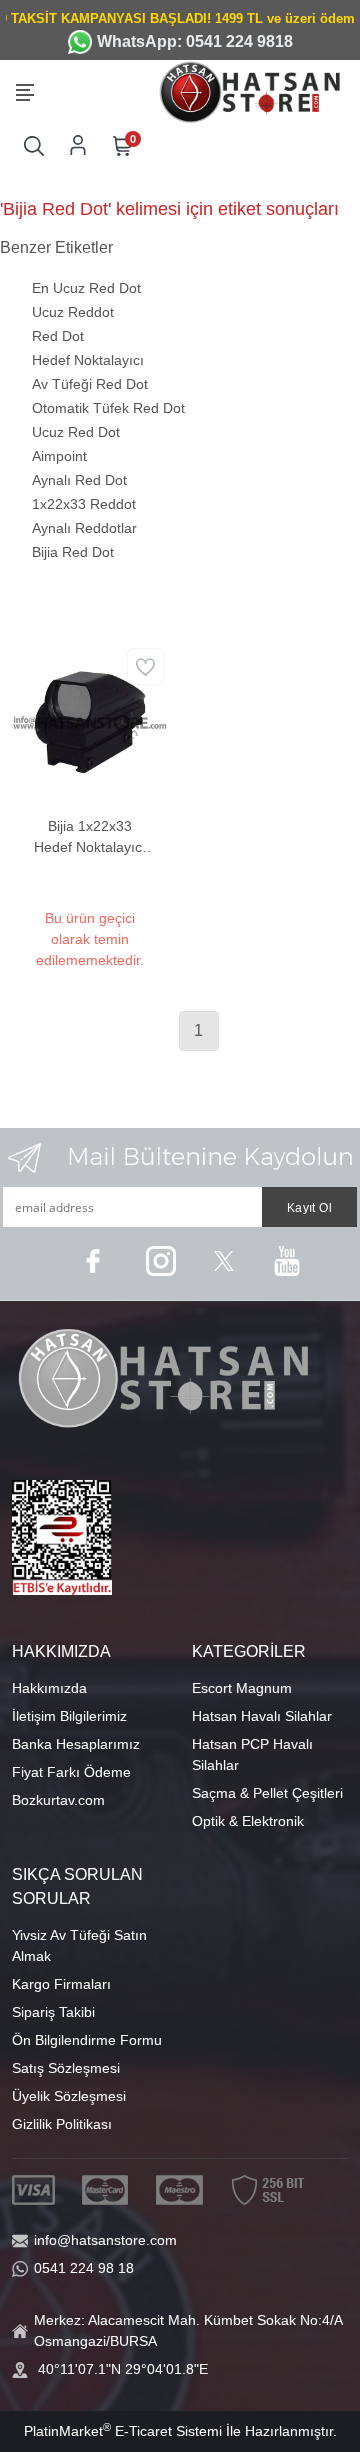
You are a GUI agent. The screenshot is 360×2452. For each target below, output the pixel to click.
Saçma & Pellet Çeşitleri (267, 1793)
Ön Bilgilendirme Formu (87, 2040)
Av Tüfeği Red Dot (90, 384)
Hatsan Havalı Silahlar (262, 1716)
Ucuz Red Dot (76, 432)
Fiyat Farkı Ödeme (71, 1772)
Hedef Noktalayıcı (88, 360)
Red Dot (58, 336)
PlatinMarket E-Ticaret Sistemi (123, 2431)
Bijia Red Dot (73, 552)
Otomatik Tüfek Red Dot (108, 408)
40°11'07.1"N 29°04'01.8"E (123, 2369)
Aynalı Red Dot (79, 480)
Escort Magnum (242, 1688)
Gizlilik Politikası (62, 2124)
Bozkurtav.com (58, 1800)
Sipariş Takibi (53, 2012)
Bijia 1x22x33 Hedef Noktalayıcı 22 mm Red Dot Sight (90, 838)
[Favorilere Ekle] (145, 666)
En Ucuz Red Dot (86, 288)
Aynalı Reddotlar (84, 528)
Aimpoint (59, 456)
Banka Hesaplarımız (76, 1744)
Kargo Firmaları (61, 1984)
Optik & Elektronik (248, 1821)
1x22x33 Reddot (84, 504)
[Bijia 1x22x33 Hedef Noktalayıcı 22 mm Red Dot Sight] (90, 721)
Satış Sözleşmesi (66, 2068)
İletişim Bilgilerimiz (69, 1716)
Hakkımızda (49, 1688)
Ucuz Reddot (73, 312)
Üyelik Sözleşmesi (69, 2096)
